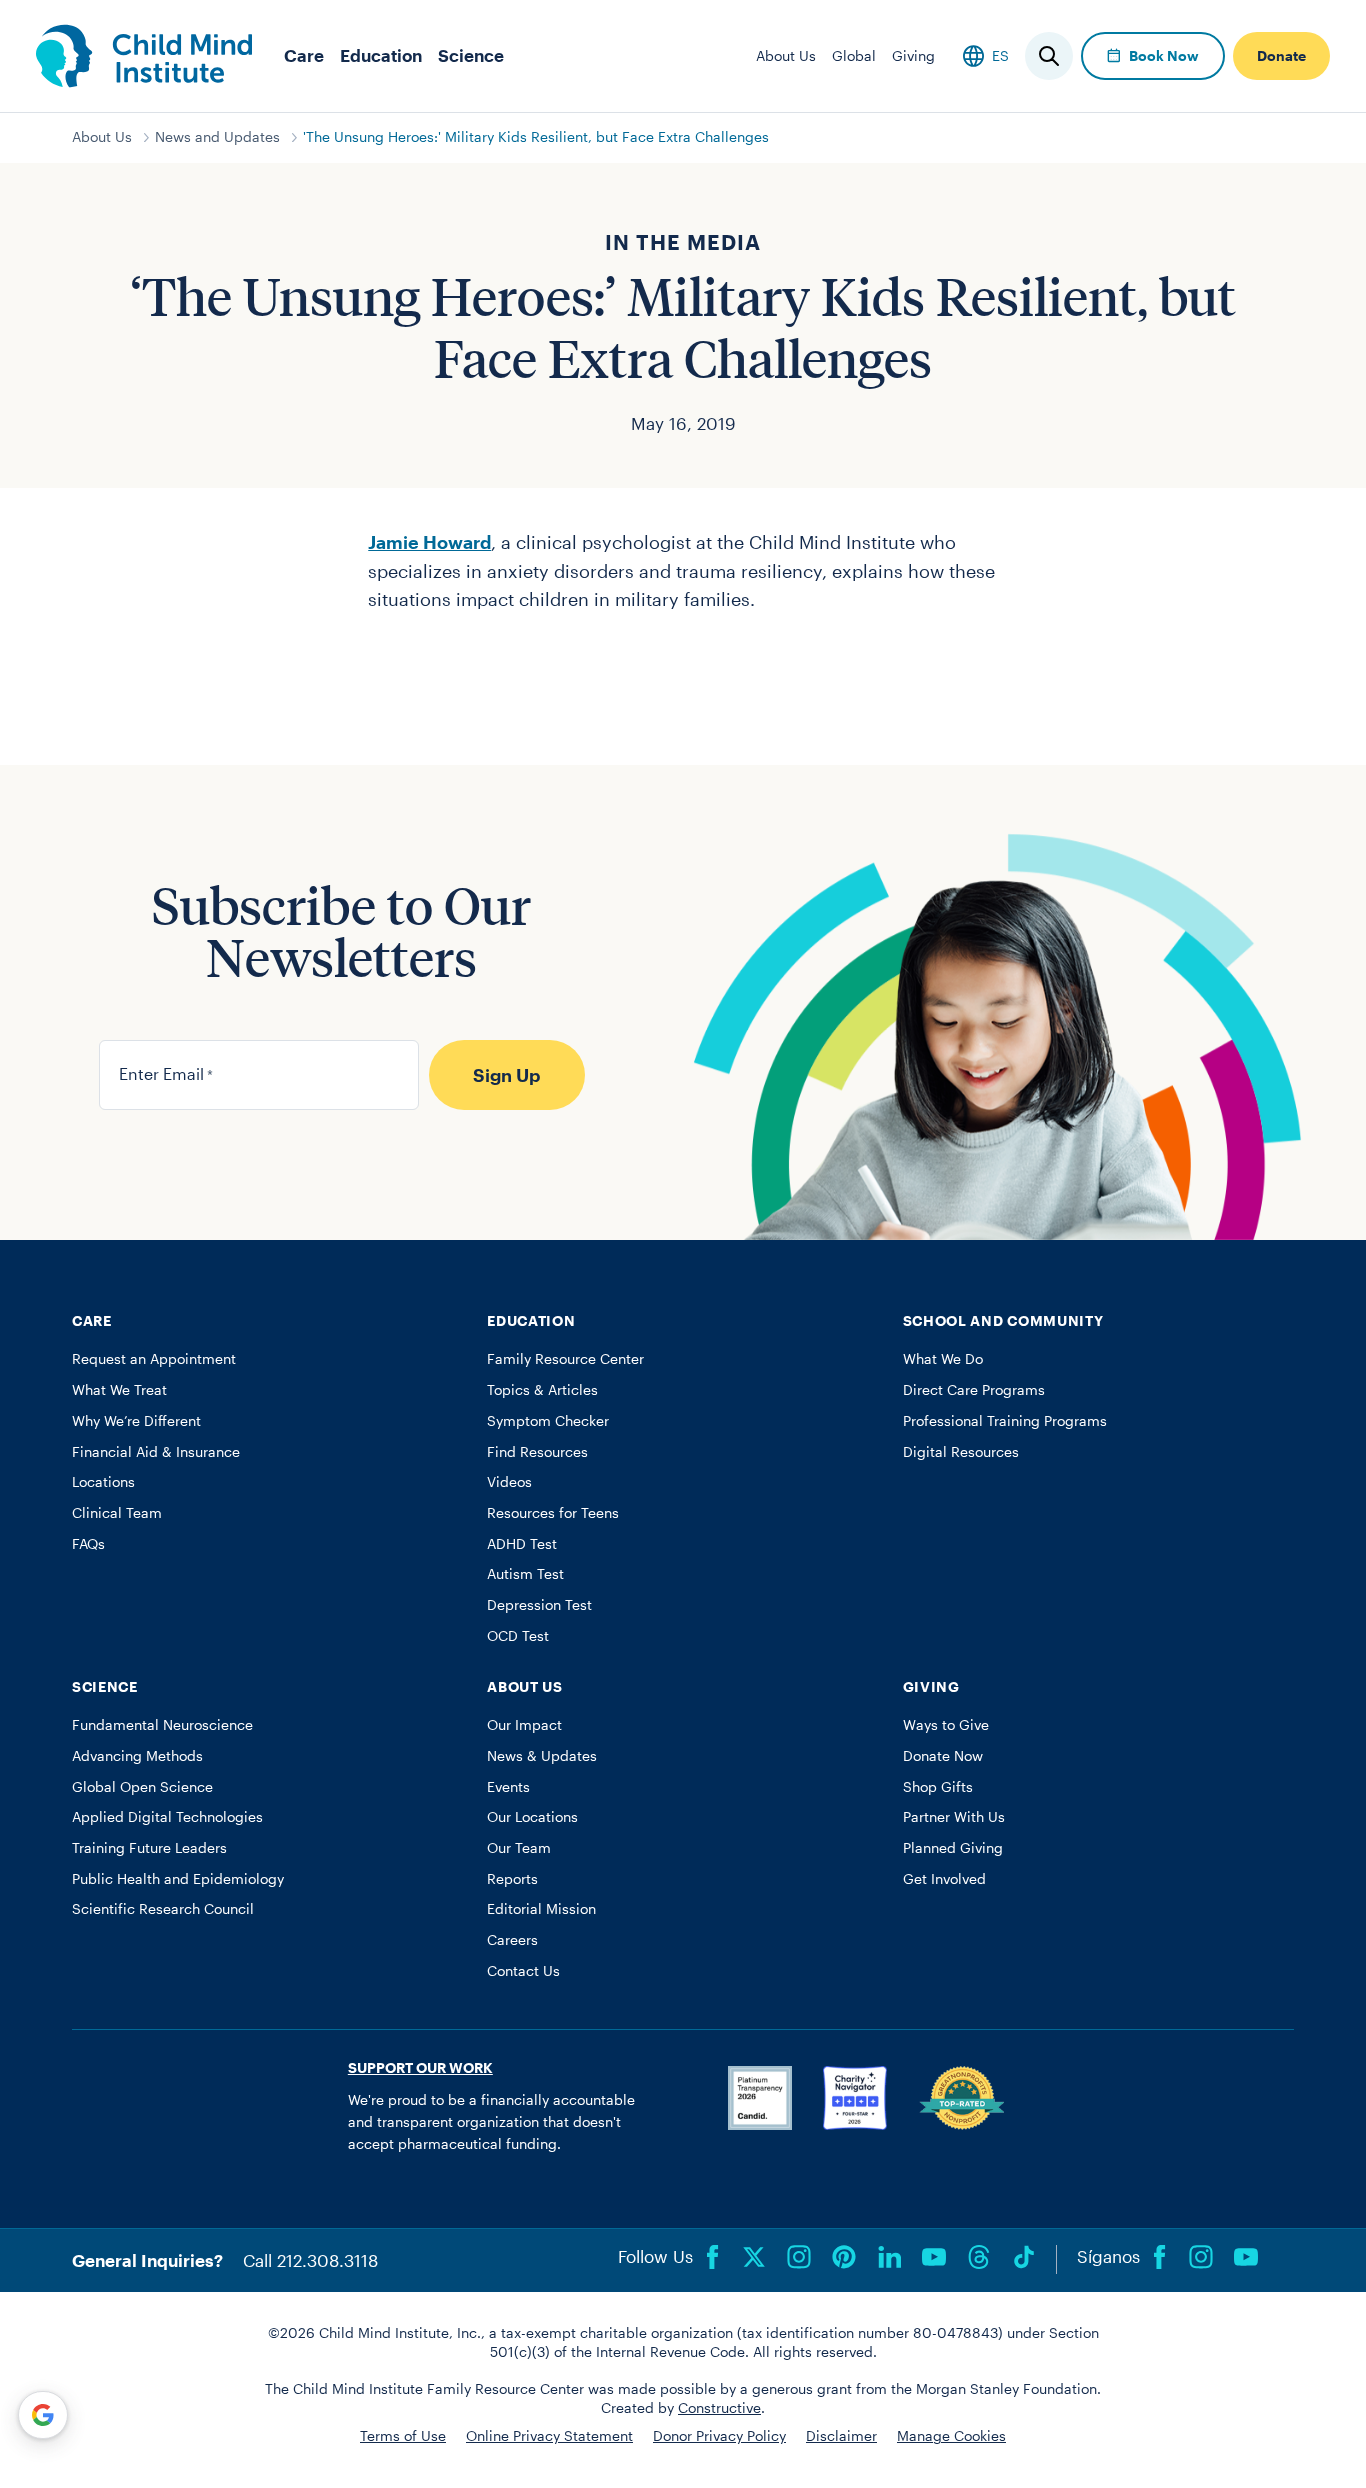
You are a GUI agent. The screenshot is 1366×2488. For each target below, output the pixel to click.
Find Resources (537, 1452)
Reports (512, 1879)
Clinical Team (117, 1513)
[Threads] (979, 2257)
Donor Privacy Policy (719, 2436)
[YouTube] (934, 2257)
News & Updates (542, 1756)
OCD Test (518, 1636)
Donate (1281, 56)
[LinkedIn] (889, 2257)
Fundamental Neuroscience (162, 1725)
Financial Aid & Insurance (156, 1452)
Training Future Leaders (149, 1848)
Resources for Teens (553, 1513)
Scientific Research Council (163, 1909)
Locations (103, 1482)
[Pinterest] (844, 2257)
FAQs (88, 1544)
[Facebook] (713, 2257)
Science (471, 55)
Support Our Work (420, 2068)
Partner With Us (954, 1817)
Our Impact (524, 1725)
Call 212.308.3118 (310, 2260)
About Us (786, 56)
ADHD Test (522, 1544)
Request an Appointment (154, 1359)
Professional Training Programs (1005, 1421)
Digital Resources (961, 1452)
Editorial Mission (541, 1909)
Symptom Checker (548, 1421)
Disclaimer (841, 2436)
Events (508, 1787)
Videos (509, 1482)
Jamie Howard (429, 542)
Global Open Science (142, 1787)
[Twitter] (754, 2257)
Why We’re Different (136, 1421)
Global (854, 56)
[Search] (1049, 56)
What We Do (943, 1359)
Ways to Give (946, 1725)
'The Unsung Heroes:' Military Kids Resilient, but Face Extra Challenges (536, 137)
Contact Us (523, 1971)
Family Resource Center (565, 1359)
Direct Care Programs (974, 1390)
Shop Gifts (938, 1787)
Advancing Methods (137, 1756)
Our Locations (532, 1817)
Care (304, 55)
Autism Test (525, 1574)
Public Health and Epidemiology (178, 1879)
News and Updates (217, 137)
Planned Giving (953, 1848)
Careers (512, 1940)
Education (381, 55)
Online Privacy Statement (549, 2436)
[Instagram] (799, 2257)
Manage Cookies (951, 2436)
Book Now (1164, 56)
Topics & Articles (542, 1390)
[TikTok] (1024, 2257)
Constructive (719, 2408)
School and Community (1003, 1321)
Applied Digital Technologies (167, 1817)
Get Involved (944, 1879)
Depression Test (539, 1605)
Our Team (519, 1848)
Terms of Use (403, 2436)
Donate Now (943, 1756)
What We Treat (119, 1390)
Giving (913, 56)
